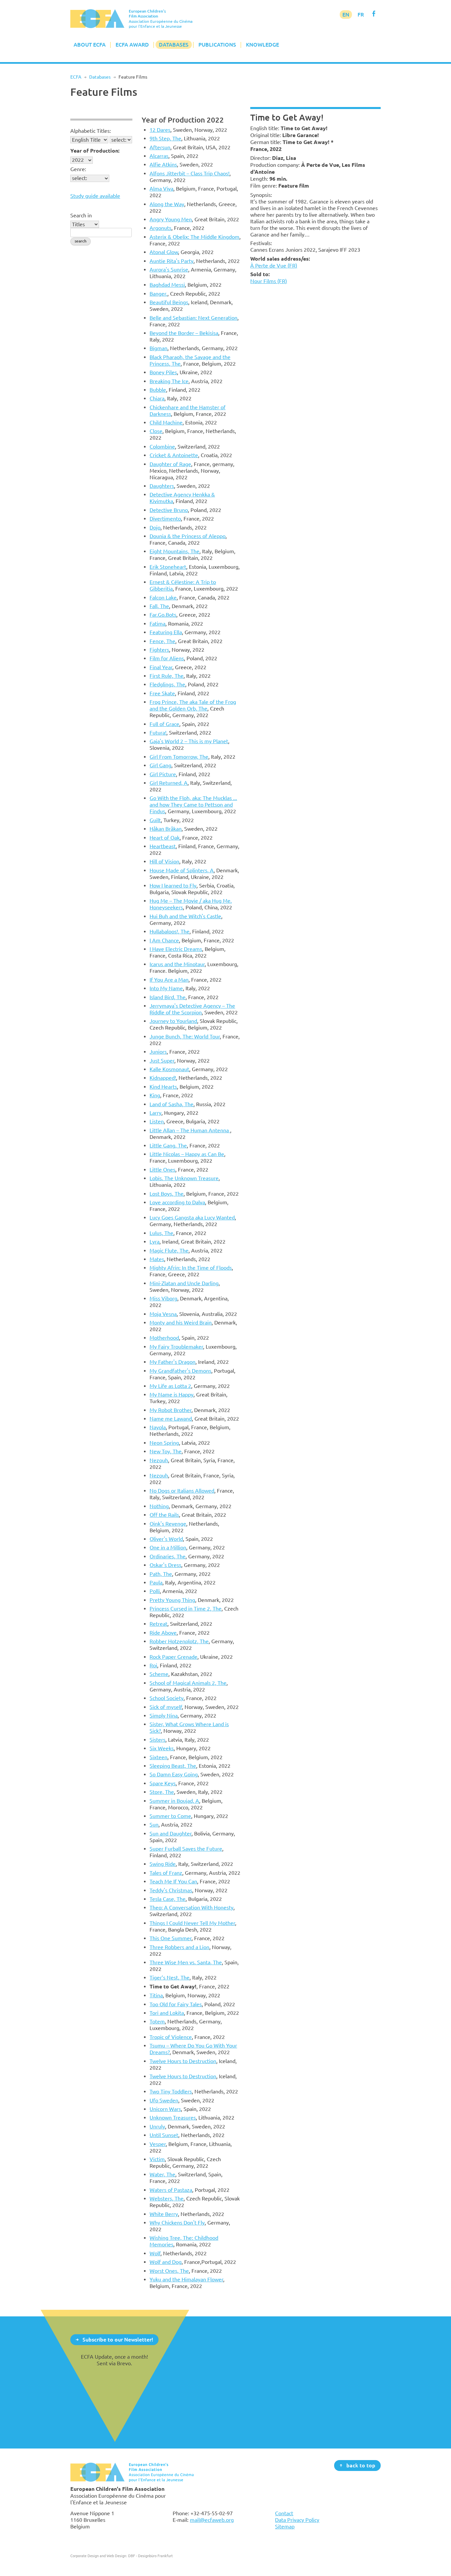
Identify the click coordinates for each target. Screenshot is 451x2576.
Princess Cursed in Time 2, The (186, 1609)
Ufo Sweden (164, 2100)
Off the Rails (164, 1515)
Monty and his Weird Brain (181, 1323)
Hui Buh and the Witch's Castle (185, 916)
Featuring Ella (166, 632)
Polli (155, 1591)
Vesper (158, 2144)
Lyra (155, 1242)
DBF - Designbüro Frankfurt (150, 2556)
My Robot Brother (171, 1410)
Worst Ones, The (169, 2271)
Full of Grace (164, 724)
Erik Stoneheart (168, 567)
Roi (153, 1665)
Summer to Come (170, 1816)
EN (346, 15)
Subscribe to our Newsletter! (118, 2339)
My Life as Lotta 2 (170, 1386)
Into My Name (166, 988)
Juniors (158, 1052)
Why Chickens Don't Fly (177, 2223)
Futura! (158, 733)
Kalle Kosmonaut (169, 1069)
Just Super (162, 1061)
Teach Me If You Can (173, 1881)
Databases (174, 45)
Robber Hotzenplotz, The (179, 1641)
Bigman (158, 348)
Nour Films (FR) (269, 281)
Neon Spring (164, 1443)
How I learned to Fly (173, 886)
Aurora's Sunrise (169, 270)
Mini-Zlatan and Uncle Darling (184, 1283)
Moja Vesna (163, 1314)
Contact (284, 2513)
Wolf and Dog (166, 2262)
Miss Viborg (163, 1298)
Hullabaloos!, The (170, 931)
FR (361, 15)
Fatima (157, 624)
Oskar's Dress (165, 1565)
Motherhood (164, 1338)
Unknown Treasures (173, 2118)
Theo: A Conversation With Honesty (191, 1907)
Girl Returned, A (169, 783)
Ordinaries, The (168, 1556)
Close (156, 431)
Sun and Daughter (171, 1833)
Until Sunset (164, 2135)
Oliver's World (166, 1539)
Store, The (162, 1792)
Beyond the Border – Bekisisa (184, 333)
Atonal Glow (164, 252)
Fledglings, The (167, 684)
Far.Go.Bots (163, 615)
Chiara (157, 398)
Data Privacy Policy (297, 2520)
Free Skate (162, 693)
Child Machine (166, 422)
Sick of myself (166, 1707)
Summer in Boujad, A (174, 1801)
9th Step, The (165, 138)
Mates (157, 1259)
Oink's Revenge (168, 1524)
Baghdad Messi (167, 285)
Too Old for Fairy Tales (176, 2004)
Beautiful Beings (169, 302)
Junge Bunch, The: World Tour (185, 1036)
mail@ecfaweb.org (212, 2520)
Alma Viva (161, 189)
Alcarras (159, 156)
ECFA (76, 77)
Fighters (159, 650)
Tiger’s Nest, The (170, 1977)
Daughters (162, 486)
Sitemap (285, 2526)
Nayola (158, 1427)
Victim (157, 2159)
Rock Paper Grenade (173, 1657)
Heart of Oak (165, 838)
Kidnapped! (163, 1078)
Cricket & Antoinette (174, 455)
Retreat (158, 1624)
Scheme (159, 1674)
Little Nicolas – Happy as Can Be (187, 1154)
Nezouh (159, 1460)
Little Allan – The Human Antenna (190, 1130)
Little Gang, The (168, 1145)
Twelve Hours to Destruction (183, 2061)
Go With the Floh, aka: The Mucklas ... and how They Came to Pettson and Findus (193, 805)
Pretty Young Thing (172, 1600)
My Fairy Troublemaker (176, 1347)
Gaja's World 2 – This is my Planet (189, 741)
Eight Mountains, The (174, 551)
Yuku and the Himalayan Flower (186, 2279)
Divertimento (165, 519)
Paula (156, 1582)
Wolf (155, 2253)
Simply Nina (164, 1716)
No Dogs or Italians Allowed (182, 1491)
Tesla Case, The (168, 1899)
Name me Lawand (171, 1419)
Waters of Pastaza (171, 2190)
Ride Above (163, 1633)
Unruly (157, 2126)
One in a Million (168, 1547)
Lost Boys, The (167, 1194)
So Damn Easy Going (174, 1774)
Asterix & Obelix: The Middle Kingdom (194, 237)
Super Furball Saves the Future (186, 1849)
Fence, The (162, 641)
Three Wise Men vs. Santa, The (186, 1962)
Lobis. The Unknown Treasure (184, 1178)
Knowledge (262, 45)
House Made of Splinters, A (182, 870)
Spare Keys (163, 1783)
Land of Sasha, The (172, 1104)
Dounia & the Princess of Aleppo (188, 536)
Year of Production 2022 (183, 120)
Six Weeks (162, 1748)
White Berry (164, 2214)
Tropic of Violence (171, 2037)
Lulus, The (161, 1233)
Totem (157, 2021)
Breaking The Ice (169, 381)
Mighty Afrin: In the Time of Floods (191, 1268)
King (155, 1095)
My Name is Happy (172, 1395)
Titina (156, 1995)
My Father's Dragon (173, 1362)
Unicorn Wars (165, 2109)
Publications (217, 45)
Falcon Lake (163, 598)
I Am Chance (164, 940)
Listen (157, 1121)
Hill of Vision (164, 861)
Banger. (158, 294)
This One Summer (171, 1938)
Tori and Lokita (167, 2013)
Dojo (155, 527)
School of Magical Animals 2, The (188, 1683)
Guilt (155, 820)
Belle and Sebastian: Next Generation (193, 318)
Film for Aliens (167, 658)
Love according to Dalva (177, 1202)
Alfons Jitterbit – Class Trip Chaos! (190, 173)
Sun (154, 1825)
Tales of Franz (166, 1873)
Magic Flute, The (169, 1251)
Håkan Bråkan (166, 829)
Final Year (161, 667)
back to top (361, 2465)
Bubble (158, 390)
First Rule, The (167, 676)
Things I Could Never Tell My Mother (192, 1923)
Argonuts (160, 228)
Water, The (162, 2174)
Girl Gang (160, 765)
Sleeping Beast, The (173, 1766)
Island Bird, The (168, 997)
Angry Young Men (171, 219)
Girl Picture (163, 774)
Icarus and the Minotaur (177, 964)
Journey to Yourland (173, 1021)
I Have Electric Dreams (176, 949)
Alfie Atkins (163, 164)
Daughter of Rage (170, 464)
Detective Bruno (169, 510)
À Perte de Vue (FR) (274, 266)
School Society (167, 1698)
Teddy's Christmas (171, 1890)
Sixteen (158, 1757)
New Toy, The (166, 1451)
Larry (156, 1113)
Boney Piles (163, 372)
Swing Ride (163, 1864)
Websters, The (167, 2198)
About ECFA (90, 45)
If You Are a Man (169, 980)
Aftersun (160, 147)
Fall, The (159, 606)
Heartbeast (163, 846)
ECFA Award (132, 45)
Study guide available (95, 196)
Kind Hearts (163, 1087)
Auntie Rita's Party (172, 261)
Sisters (157, 1740)
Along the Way (167, 204)
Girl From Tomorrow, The (179, 757)
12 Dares (160, 130)
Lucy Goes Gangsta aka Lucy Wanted (192, 1217)
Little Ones (162, 1170)
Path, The (161, 1574)
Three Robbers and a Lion (179, 1947)
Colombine (162, 447)
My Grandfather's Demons (180, 1371)
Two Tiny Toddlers (171, 2091)
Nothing (159, 1506)
